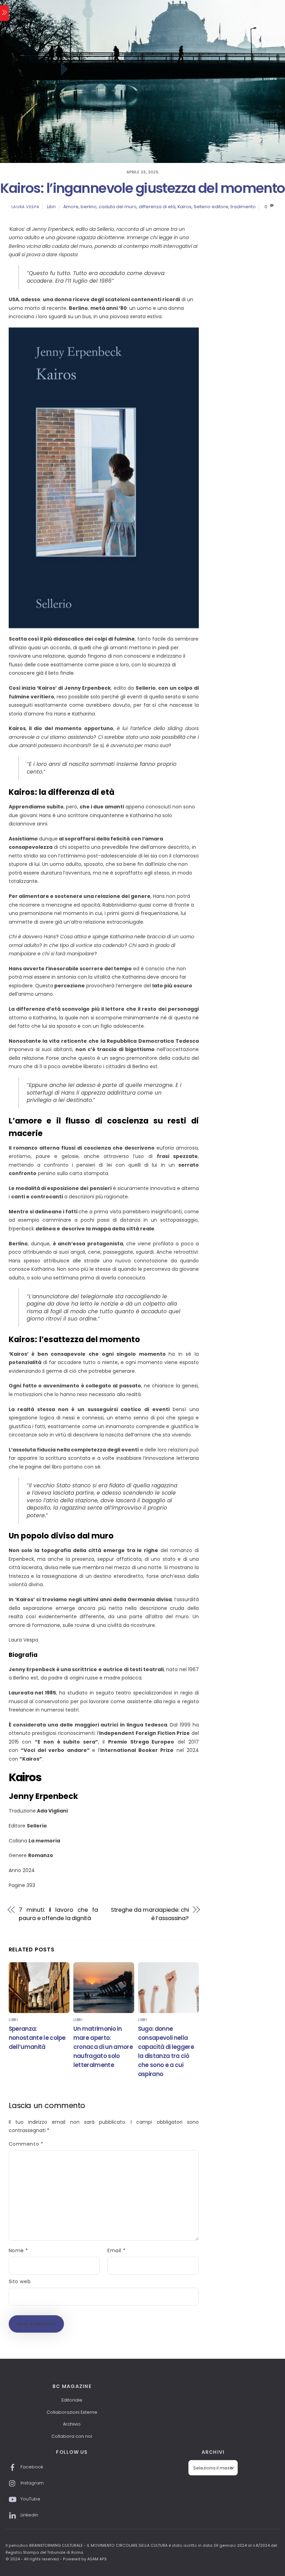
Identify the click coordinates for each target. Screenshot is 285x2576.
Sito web (20, 2281)
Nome (18, 2250)
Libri (51, 207)
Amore (71, 207)
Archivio (72, 2424)
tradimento (243, 207)
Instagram (32, 2483)
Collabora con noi (72, 2436)
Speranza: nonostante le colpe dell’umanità (37, 2038)
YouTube (30, 2499)
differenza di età (157, 207)
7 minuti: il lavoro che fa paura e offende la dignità (58, 1914)
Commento (26, 2144)
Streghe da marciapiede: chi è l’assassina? (150, 1914)
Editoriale (72, 2400)
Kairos (185, 207)
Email (116, 2250)
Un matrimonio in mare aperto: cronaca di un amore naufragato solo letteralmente (103, 2047)
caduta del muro (118, 207)
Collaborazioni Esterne (72, 2412)
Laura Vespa (25, 207)
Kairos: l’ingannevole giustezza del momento (142, 188)
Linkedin (29, 2515)
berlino (89, 207)
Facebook (31, 2467)
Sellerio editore (211, 207)
